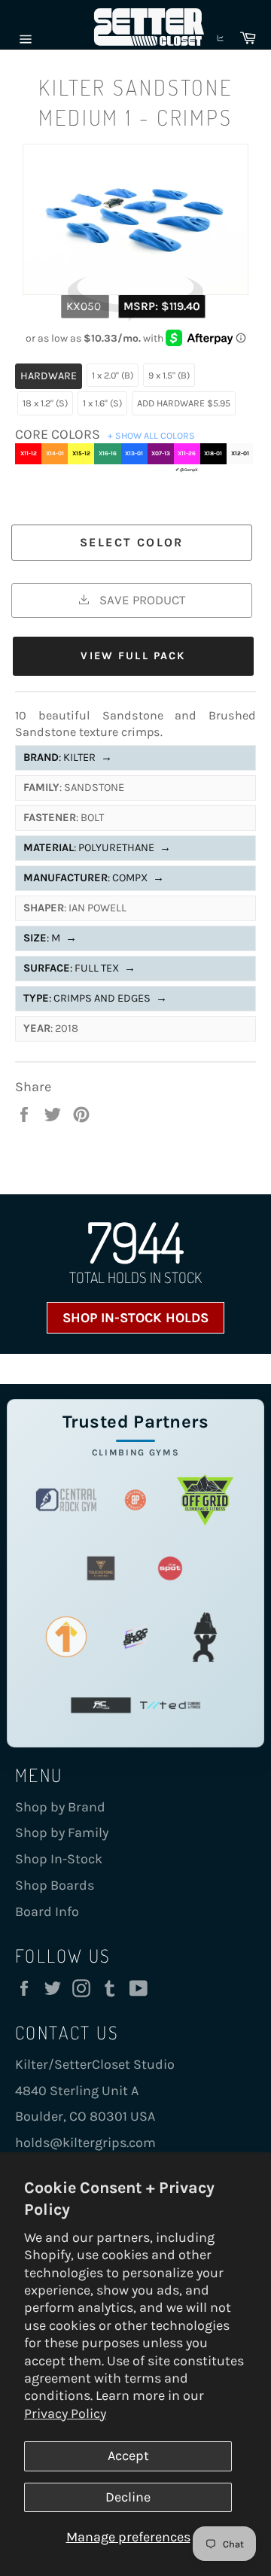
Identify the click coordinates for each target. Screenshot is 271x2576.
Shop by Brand (60, 1807)
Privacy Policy (65, 2413)
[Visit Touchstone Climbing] (101, 1568)
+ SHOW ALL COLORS (151, 435)
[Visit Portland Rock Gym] (205, 1636)
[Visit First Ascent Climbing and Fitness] (66, 1636)
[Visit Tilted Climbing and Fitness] (170, 1705)
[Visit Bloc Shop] (135, 1636)
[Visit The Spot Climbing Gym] (170, 1568)
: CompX (94, 878)
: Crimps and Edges (95, 998)
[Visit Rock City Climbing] (101, 1705)
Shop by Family (62, 1832)
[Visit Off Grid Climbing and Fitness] (205, 1499)
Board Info (47, 1911)
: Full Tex (79, 968)
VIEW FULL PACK (133, 656)
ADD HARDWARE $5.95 (184, 403)
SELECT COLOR (132, 542)
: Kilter (68, 757)
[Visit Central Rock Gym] (66, 1499)
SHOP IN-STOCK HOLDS (135, 1318)
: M (50, 938)
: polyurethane (97, 848)
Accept (128, 2456)
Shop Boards (55, 1885)
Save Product (141, 600)
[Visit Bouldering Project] (135, 1499)
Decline (128, 2497)
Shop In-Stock (59, 1859)
